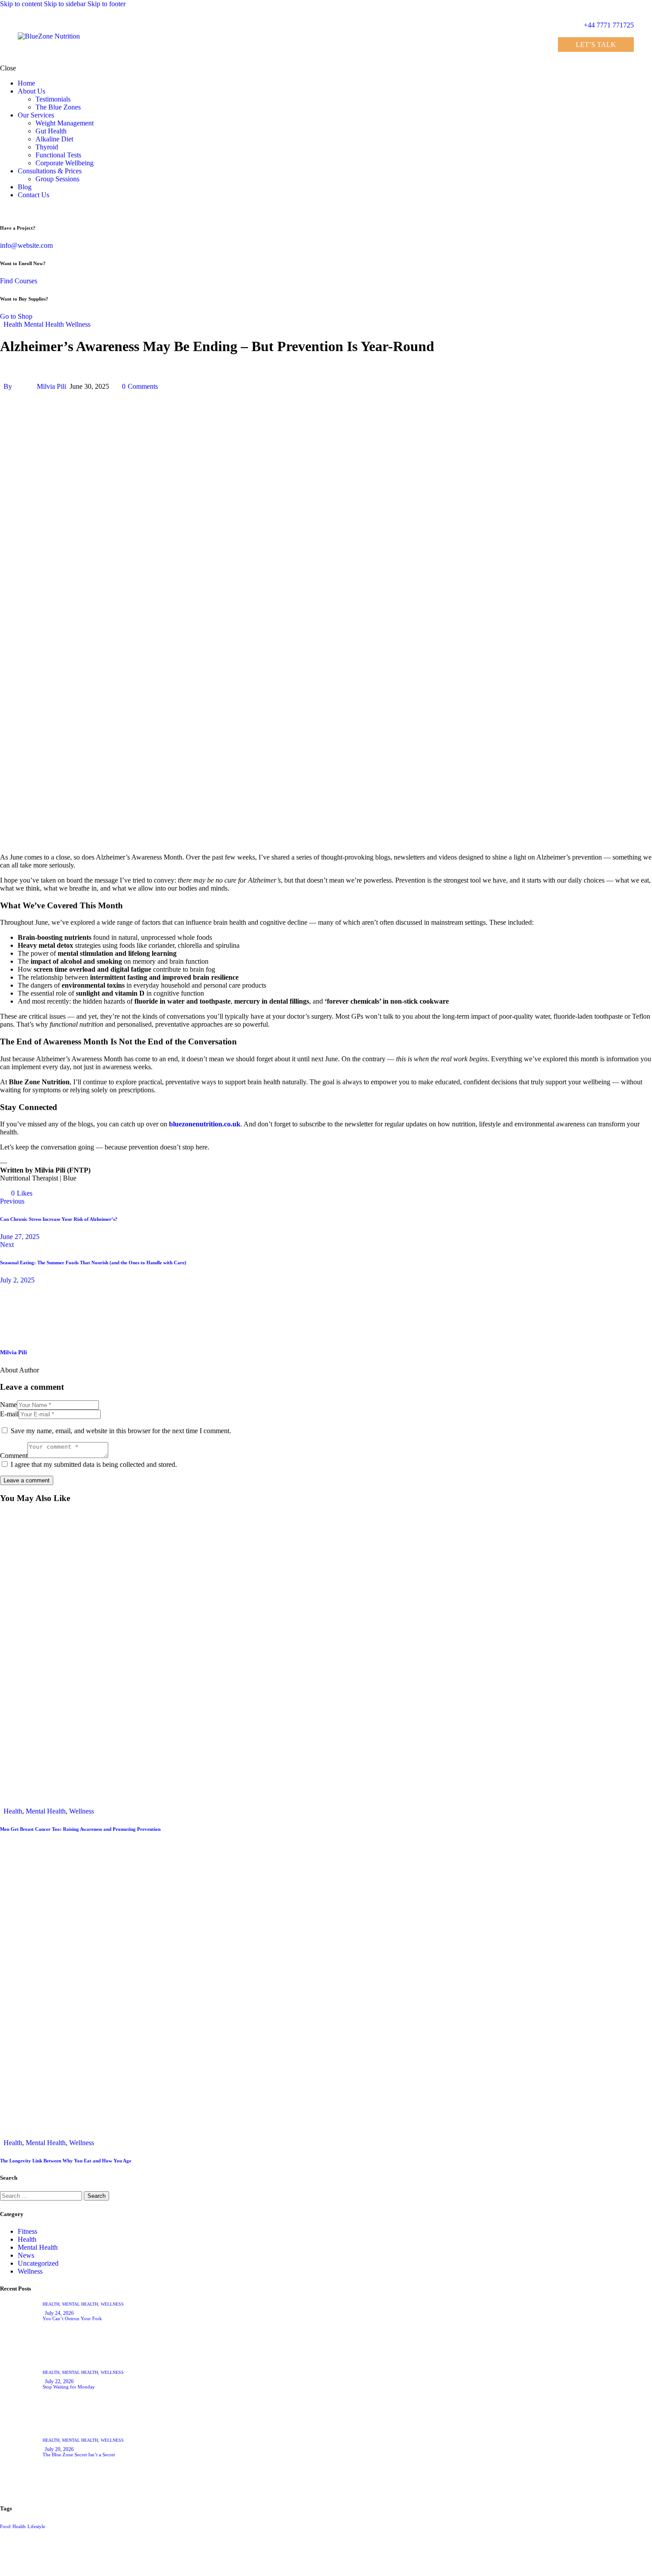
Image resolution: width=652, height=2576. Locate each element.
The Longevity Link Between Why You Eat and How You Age (66, 2161)
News (26, 2255)
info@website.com (26, 245)
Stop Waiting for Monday (69, 2387)
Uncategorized (38, 2263)
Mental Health (44, 324)
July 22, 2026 (59, 2381)
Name (8, 1405)
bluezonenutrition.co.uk (205, 1124)
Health (13, 324)
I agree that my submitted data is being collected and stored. (94, 1464)
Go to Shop (16, 316)
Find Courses (19, 281)
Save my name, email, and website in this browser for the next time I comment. (121, 1431)
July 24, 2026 (59, 2313)
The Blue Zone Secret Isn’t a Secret (79, 2455)
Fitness (27, 2231)
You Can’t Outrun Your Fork (72, 2318)
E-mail (9, 1414)
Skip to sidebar (65, 4)
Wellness (78, 324)
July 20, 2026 (59, 2449)
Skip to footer (106, 4)
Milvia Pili (14, 1352)
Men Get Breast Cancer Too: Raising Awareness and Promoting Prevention (80, 1829)
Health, (52, 2304)
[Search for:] (42, 2195)
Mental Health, (81, 2304)
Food (5, 2527)
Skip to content (21, 4)
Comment (14, 1456)
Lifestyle (36, 2527)
